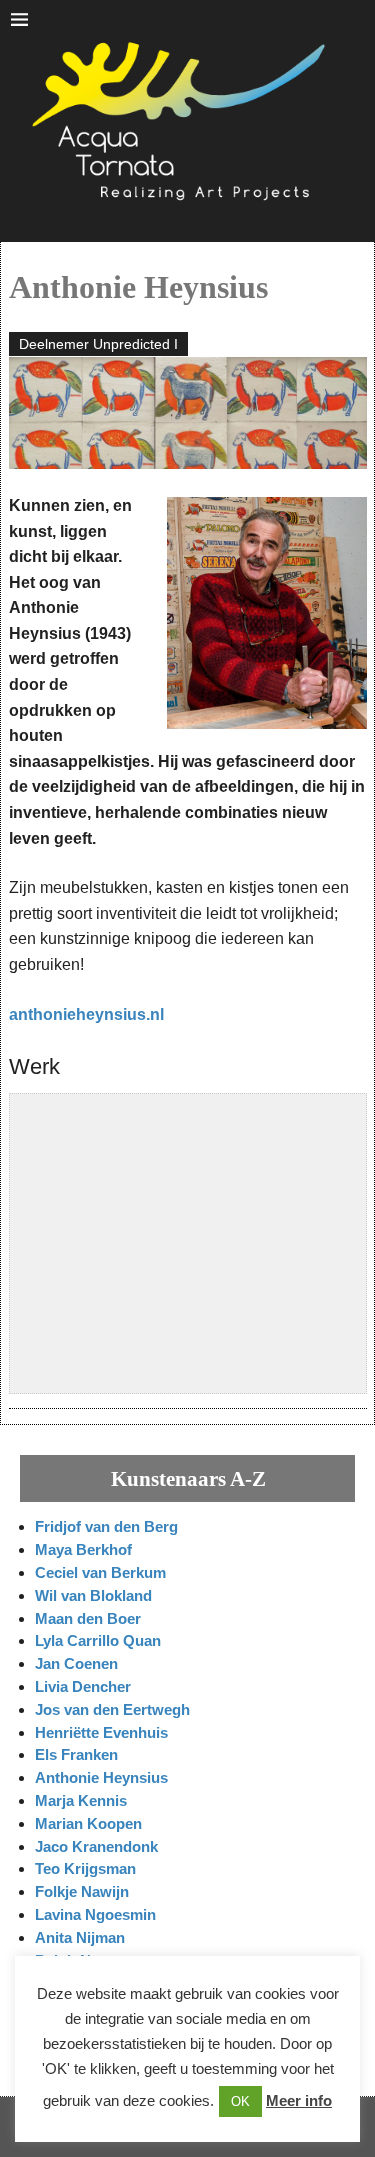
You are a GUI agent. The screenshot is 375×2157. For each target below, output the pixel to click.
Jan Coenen (76, 1663)
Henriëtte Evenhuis (101, 1732)
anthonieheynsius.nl (86, 1014)
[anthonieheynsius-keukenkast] (272, 1175)
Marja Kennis (81, 1800)
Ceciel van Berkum (100, 1572)
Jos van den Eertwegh (112, 1709)
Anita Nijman (80, 1937)
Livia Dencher (83, 1686)
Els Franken (76, 1754)
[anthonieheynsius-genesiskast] (104, 1175)
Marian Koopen (88, 1823)
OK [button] (240, 2101)
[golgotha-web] (104, 1303)
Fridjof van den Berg (106, 1526)
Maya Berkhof (83, 1549)
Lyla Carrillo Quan (98, 1640)
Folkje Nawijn (82, 1891)
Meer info (299, 2100)
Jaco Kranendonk (96, 1846)
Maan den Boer (88, 1618)
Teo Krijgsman (85, 1868)
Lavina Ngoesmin (95, 1914)
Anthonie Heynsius (101, 1777)
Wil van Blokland (93, 1595)
